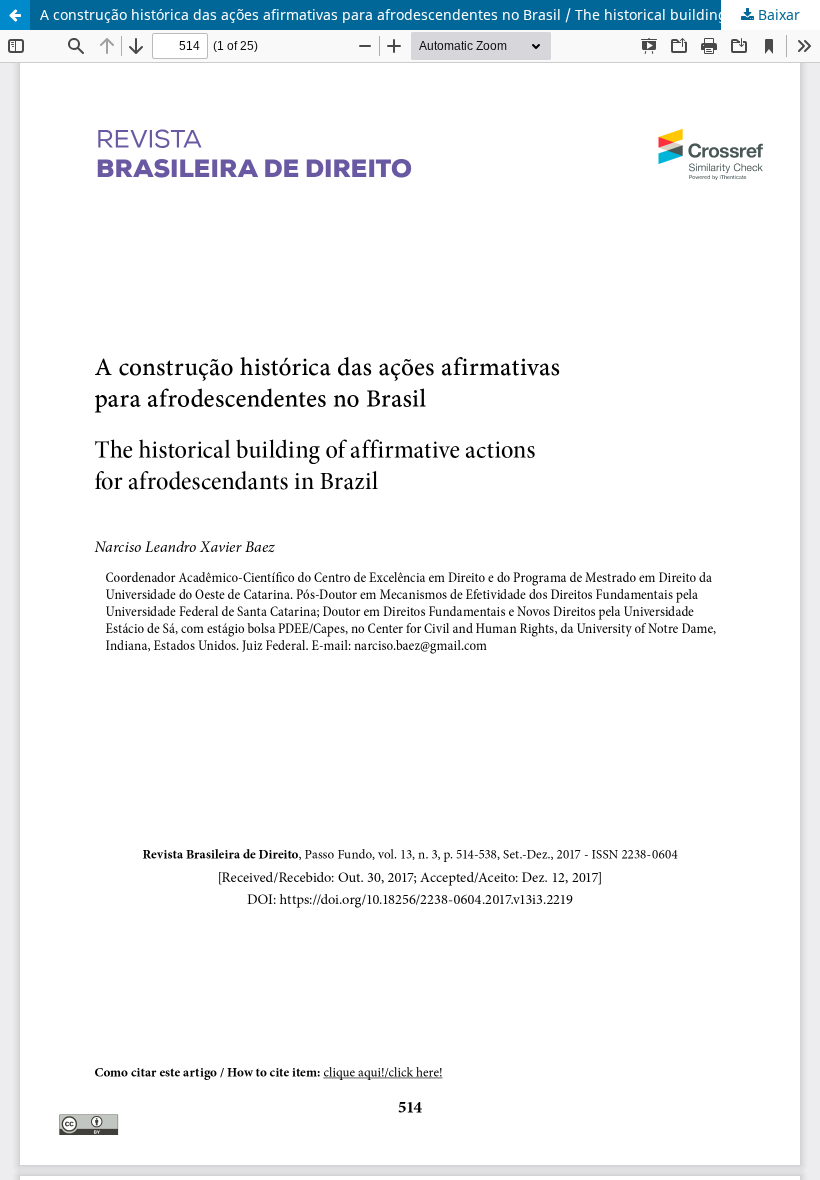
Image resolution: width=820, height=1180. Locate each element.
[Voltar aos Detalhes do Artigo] (15, 15)
